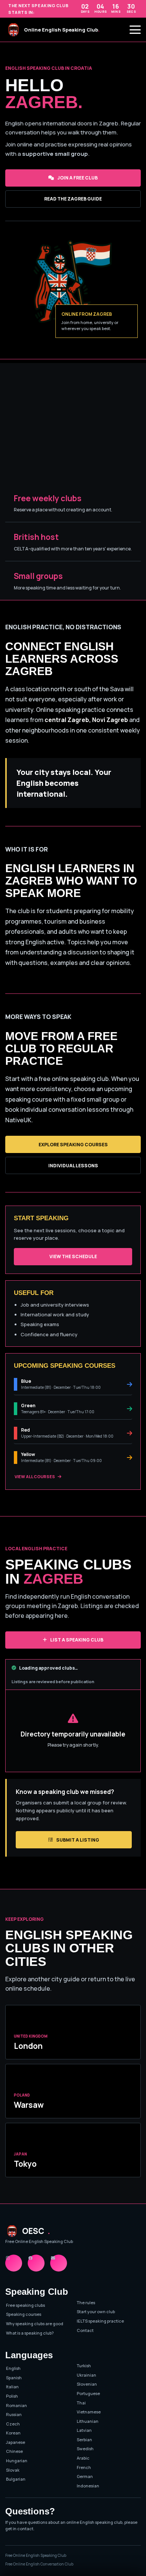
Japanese (16, 2442)
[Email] (59, 2263)
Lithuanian (88, 2421)
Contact (85, 2330)
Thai (81, 2403)
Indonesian (88, 2486)
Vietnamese (89, 2412)
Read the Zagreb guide (73, 199)
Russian (14, 2414)
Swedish (85, 2449)
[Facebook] (36, 2263)
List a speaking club (77, 1640)
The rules (86, 2302)
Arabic (83, 2458)
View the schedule (73, 1256)
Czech (13, 2424)
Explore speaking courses (73, 1145)
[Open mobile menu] (135, 30)
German (85, 2476)
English (13, 2368)
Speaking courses (24, 2314)
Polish (12, 2396)
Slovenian (87, 2384)
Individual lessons (73, 1166)
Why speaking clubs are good (35, 2324)
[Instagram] (14, 2263)
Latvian (84, 2430)
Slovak (13, 2470)
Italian (12, 2387)
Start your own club (96, 2311)
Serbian (84, 2440)
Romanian (16, 2405)
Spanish (14, 2378)
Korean (13, 2433)
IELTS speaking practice (100, 2321)
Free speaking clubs (25, 2305)
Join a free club (77, 178)
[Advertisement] (73, 421)
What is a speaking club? (30, 2333)
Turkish (84, 2366)
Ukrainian (86, 2375)
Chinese (14, 2451)
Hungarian (17, 2461)
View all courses (35, 1476)
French (84, 2467)
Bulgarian (16, 2479)
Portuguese (88, 2393)
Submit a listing (78, 1840)
